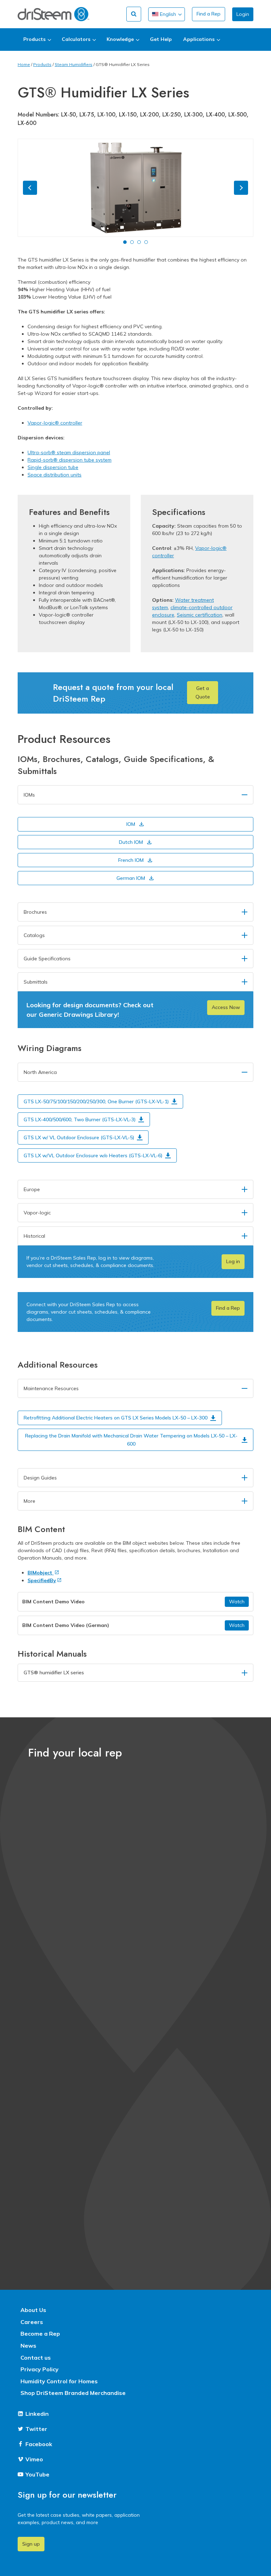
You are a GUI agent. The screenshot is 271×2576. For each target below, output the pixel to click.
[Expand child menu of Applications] (201, 40)
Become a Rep (40, 2334)
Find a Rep (209, 14)
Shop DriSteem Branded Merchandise (73, 2393)
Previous (30, 188)
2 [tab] (132, 242)
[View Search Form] (134, 14)
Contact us (36, 2358)
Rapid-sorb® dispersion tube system (70, 460)
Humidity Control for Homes (59, 2381)
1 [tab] (125, 242)
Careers (32, 2322)
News (28, 2346)
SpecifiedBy (42, 1580)
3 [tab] (139, 242)
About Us (33, 2310)
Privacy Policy (40, 2369)
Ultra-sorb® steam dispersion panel (69, 452)
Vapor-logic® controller (55, 423)
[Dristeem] (53, 14)
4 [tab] (146, 242)
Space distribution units (55, 475)
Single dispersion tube (53, 467)
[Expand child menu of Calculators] (79, 40)
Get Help (161, 39)
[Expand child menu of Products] (37, 40)
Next (241, 188)
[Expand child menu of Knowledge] (123, 40)
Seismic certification (200, 615)
